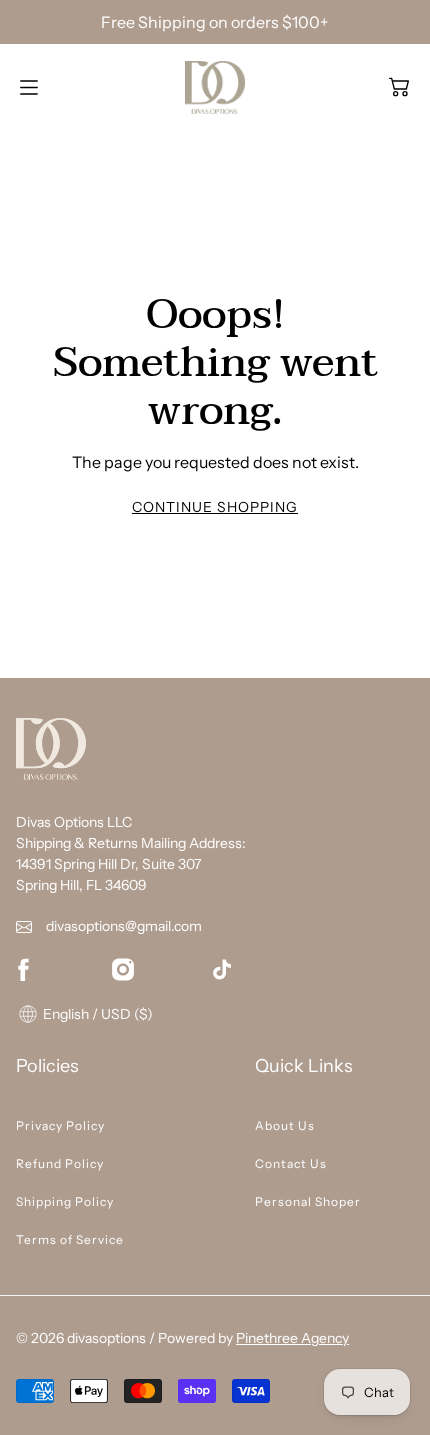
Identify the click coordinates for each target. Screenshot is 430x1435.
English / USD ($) (96, 1014)
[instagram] (123, 969)
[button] (399, 87)
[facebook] (23, 969)
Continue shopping (215, 507)
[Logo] (215, 87)
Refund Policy (60, 1163)
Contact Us (291, 1163)
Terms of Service (70, 1239)
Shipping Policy (65, 1201)
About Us (285, 1125)
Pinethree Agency (292, 1338)
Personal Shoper (308, 1201)
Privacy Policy (60, 1125)
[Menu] (29, 87)
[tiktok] (222, 969)
